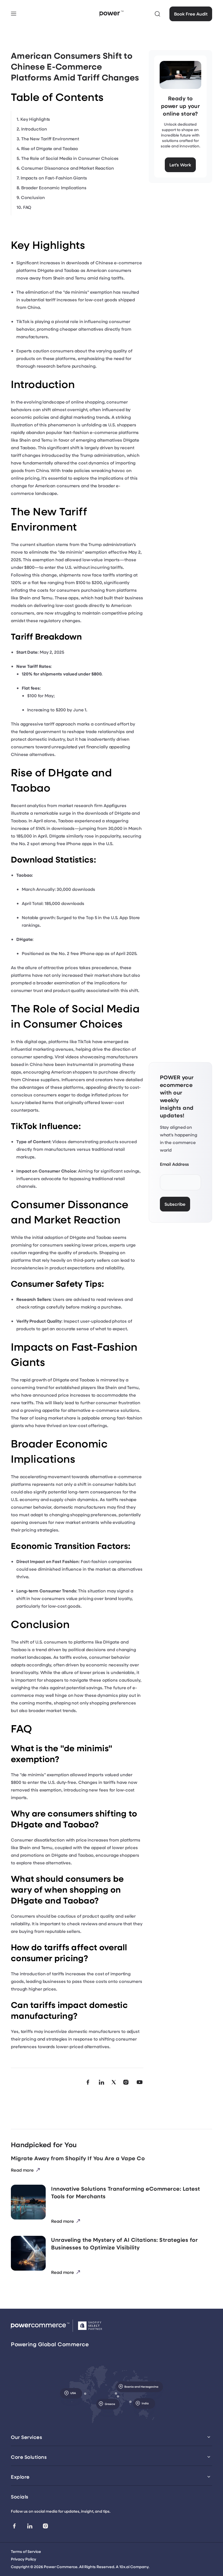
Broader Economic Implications (54, 187)
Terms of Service (26, 2551)
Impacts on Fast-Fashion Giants (54, 178)
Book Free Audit (191, 14)
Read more (22, 2170)
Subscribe (175, 1204)
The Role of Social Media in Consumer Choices (70, 158)
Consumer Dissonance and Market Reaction (68, 168)
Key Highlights (35, 119)
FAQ (27, 207)
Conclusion (33, 197)
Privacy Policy (24, 2559)
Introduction (34, 129)
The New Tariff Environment (50, 139)
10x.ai (124, 2567)
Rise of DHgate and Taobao (50, 148)
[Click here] (157, 14)
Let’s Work (180, 165)
